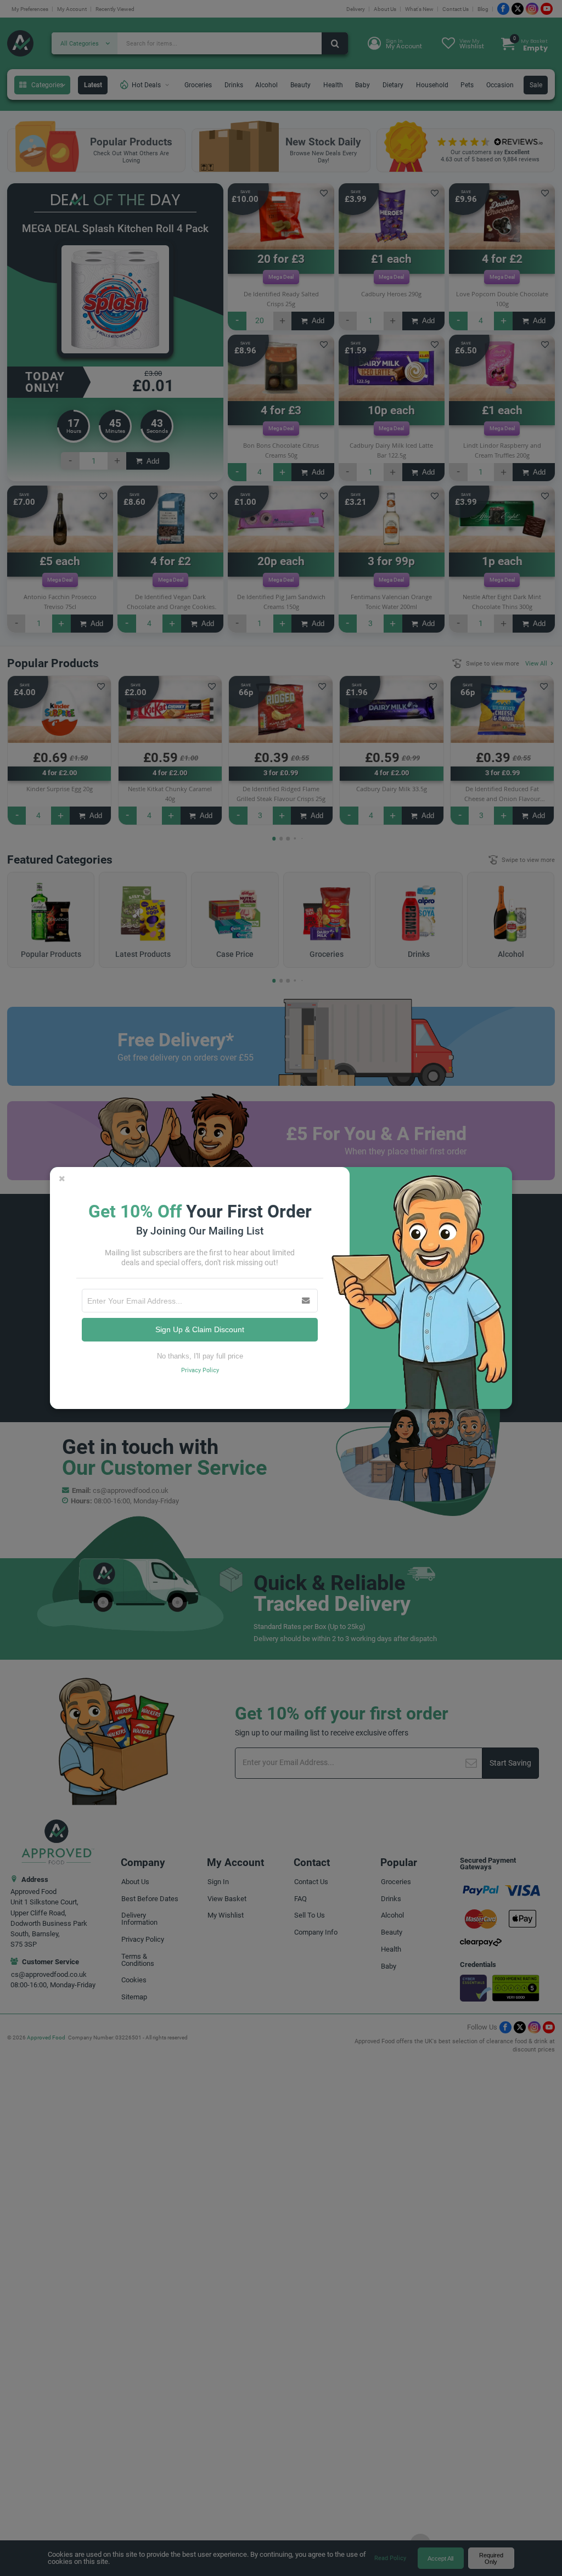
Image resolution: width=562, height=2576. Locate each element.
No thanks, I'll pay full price (200, 1356)
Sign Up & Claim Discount (200, 1329)
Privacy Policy (200, 1370)
